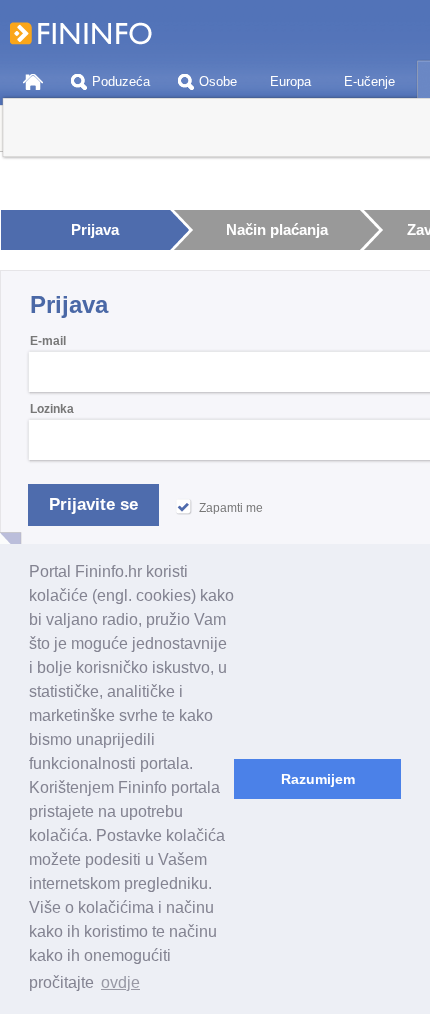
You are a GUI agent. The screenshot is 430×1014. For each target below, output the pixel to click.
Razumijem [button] (318, 779)
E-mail (48, 341)
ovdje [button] (120, 982)
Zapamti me (231, 508)
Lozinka (52, 409)
